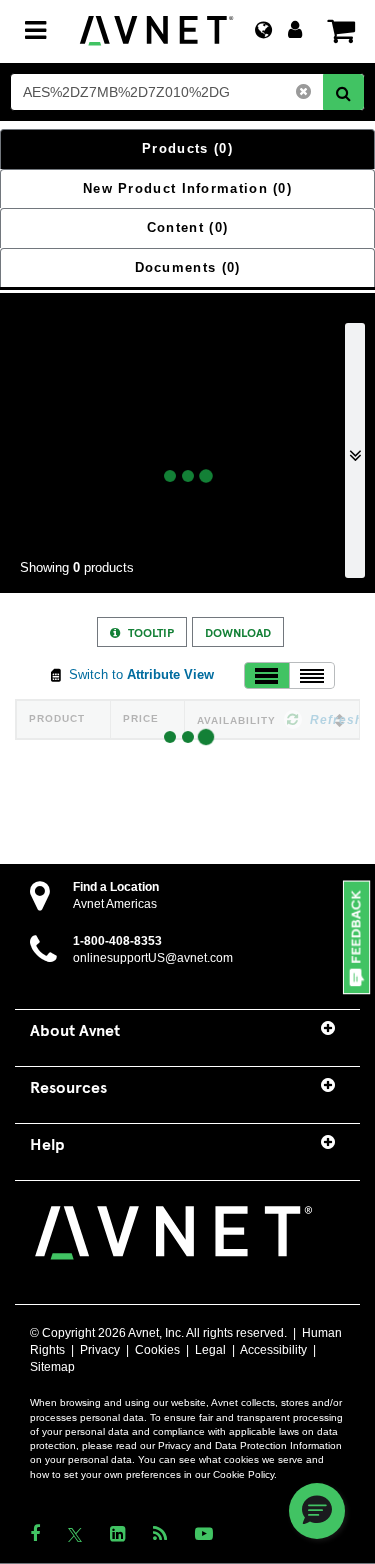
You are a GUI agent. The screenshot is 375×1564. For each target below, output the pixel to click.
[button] (357, 938)
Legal (210, 1350)
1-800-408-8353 (117, 941)
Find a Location (116, 887)
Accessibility (273, 1350)
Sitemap (52, 1367)
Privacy (100, 1350)
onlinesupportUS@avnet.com (153, 958)
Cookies (157, 1350)
